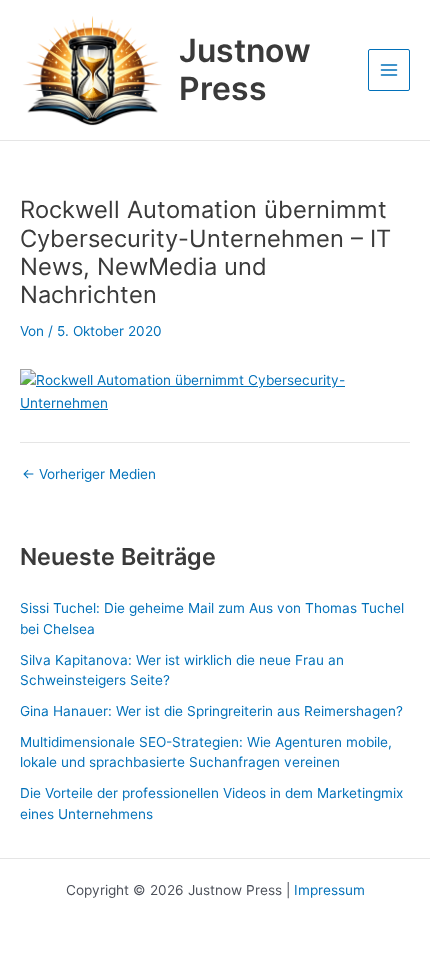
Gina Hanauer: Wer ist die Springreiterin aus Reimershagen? (211, 711)
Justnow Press (245, 69)
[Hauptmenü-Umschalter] (389, 70)
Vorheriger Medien (89, 475)
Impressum (329, 890)
